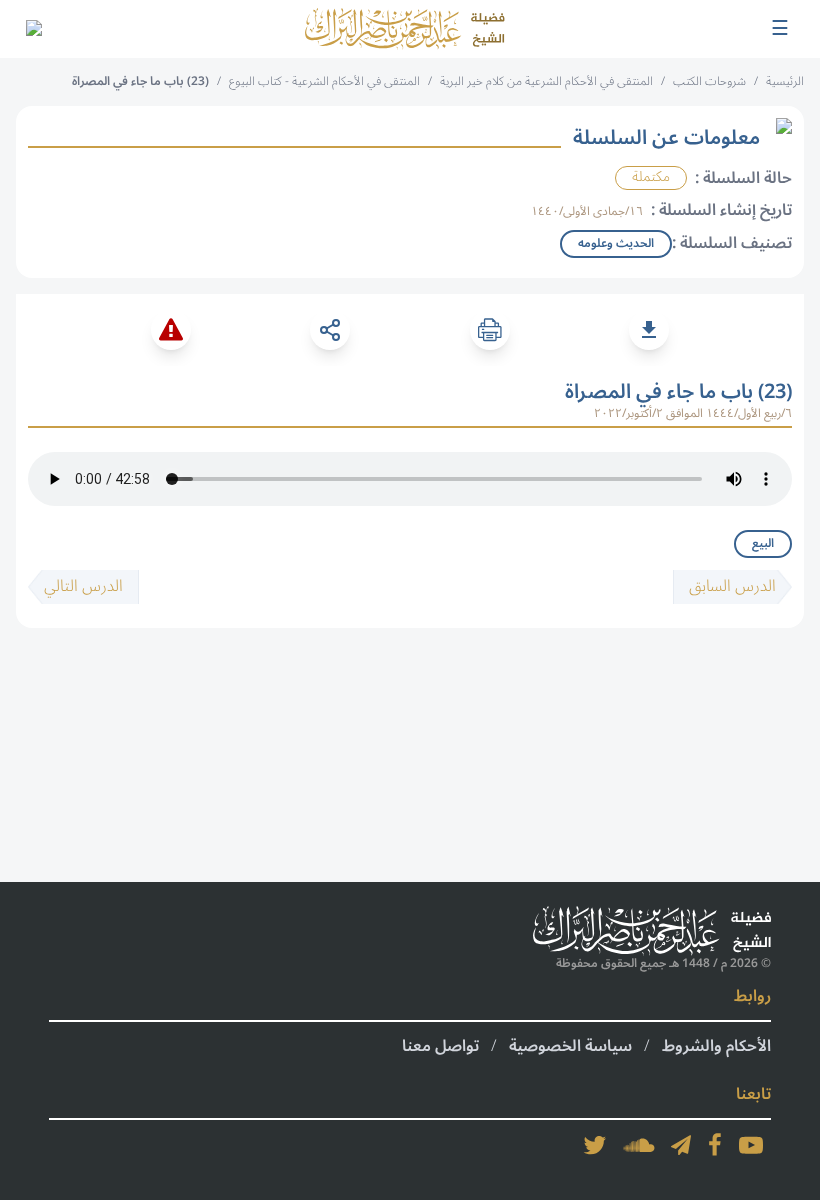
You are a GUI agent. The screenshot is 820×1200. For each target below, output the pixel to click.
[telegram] (681, 1145)
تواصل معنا (440, 1046)
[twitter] (595, 1145)
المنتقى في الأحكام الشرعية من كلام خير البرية (546, 81)
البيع (763, 543)
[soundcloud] (639, 1145)
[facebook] (715, 1145)
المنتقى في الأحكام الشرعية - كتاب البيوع (324, 81)
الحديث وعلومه (616, 243)
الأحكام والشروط (716, 1046)
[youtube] (751, 1145)
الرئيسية (785, 81)
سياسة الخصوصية (570, 1046)
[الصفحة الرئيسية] (405, 29)
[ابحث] (33, 29)
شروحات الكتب (709, 81)
